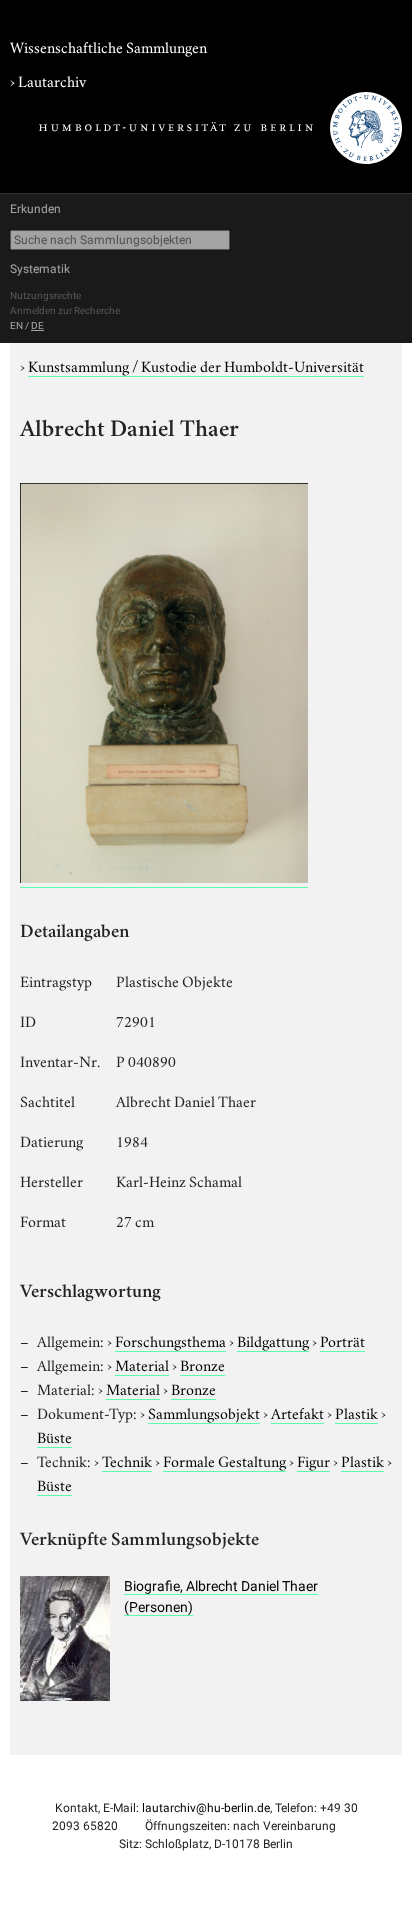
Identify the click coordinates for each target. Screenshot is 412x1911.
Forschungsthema (170, 1340)
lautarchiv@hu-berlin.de (206, 1808)
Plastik (356, 1412)
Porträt (342, 1340)
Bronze (202, 1364)
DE (37, 325)
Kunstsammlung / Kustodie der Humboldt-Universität (196, 365)
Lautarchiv (52, 80)
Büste (54, 1436)
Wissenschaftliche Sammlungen (108, 46)
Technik (127, 1460)
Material (142, 1364)
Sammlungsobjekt (204, 1412)
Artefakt (297, 1412)
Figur (313, 1460)
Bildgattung (273, 1340)
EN (16, 325)
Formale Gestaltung (224, 1460)
